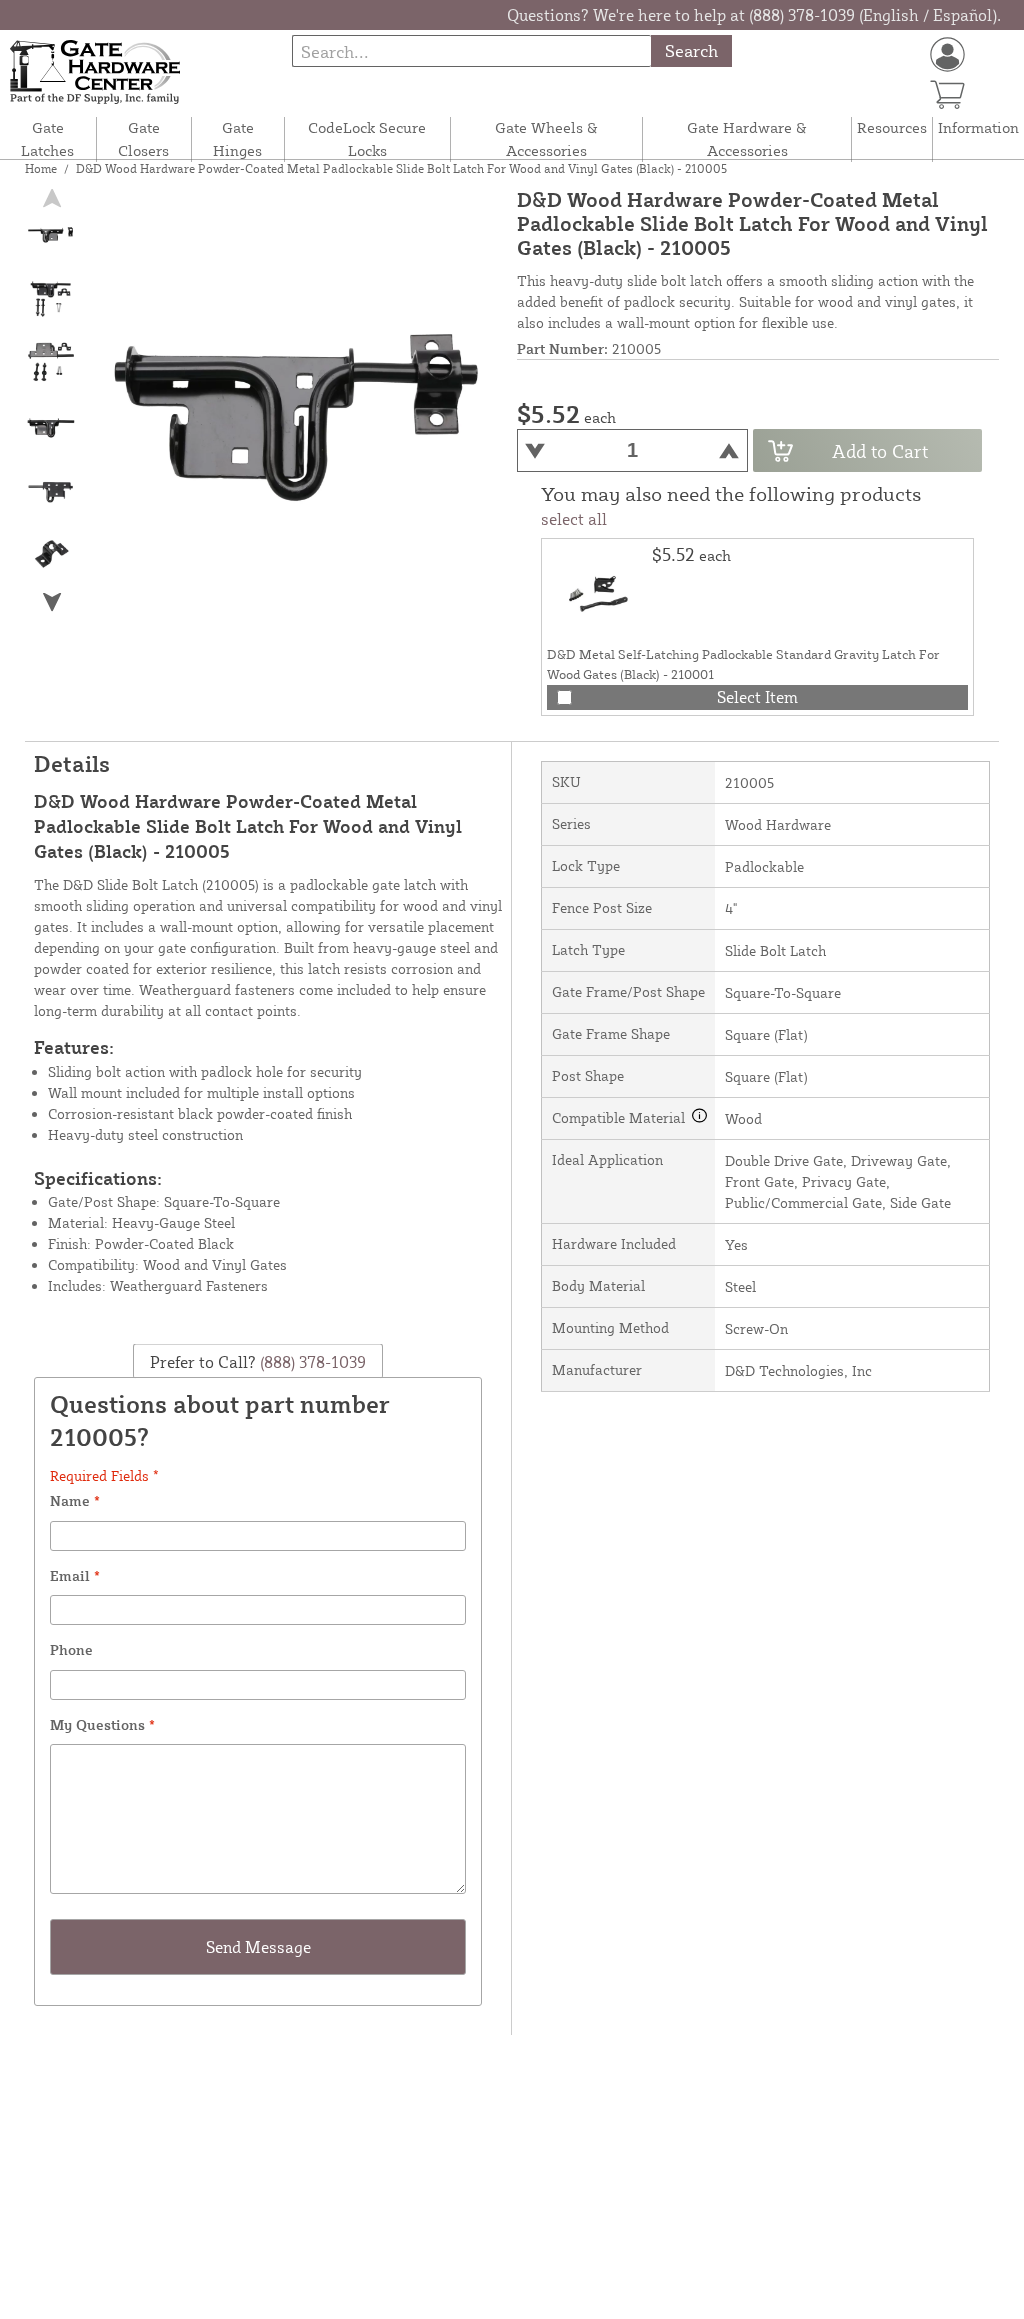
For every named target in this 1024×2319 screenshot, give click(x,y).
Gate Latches (47, 139)
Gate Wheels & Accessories (546, 139)
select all (574, 519)
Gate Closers (143, 139)
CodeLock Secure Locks (367, 139)
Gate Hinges (237, 139)
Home (41, 168)
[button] (51, 602)
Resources (892, 127)
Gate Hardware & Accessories (747, 139)
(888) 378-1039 (311, 1361)
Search (691, 50)
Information (978, 127)
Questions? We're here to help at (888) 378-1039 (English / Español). (754, 15)
